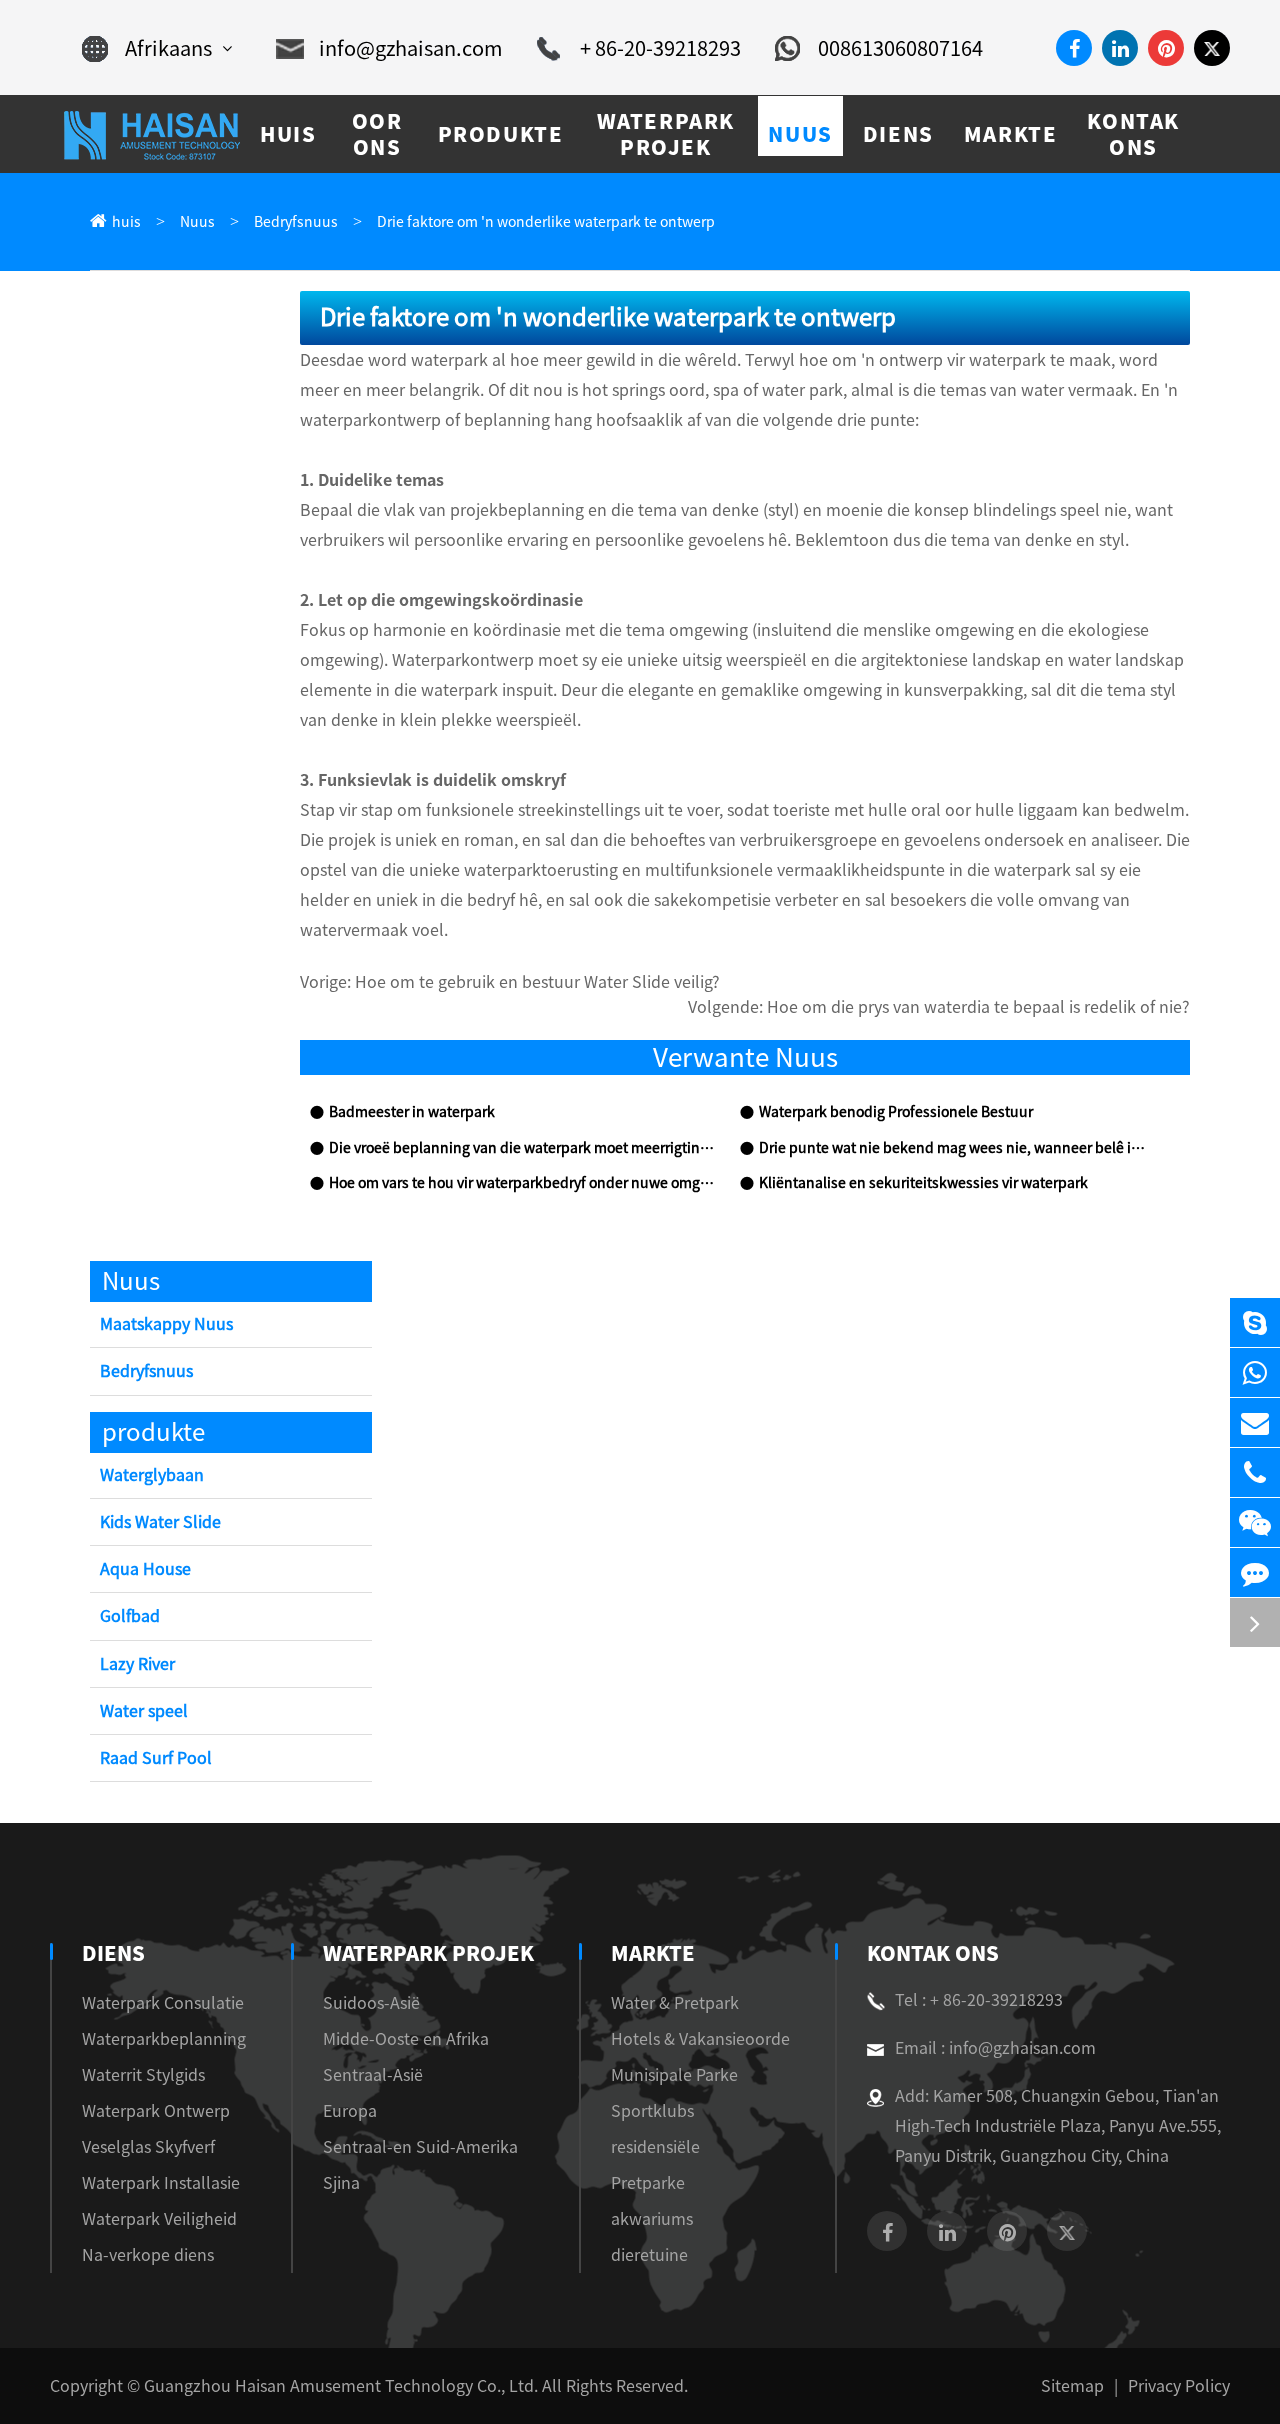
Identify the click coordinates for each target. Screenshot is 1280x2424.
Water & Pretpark (675, 2003)
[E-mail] (1255, 1422)
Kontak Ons (933, 1953)
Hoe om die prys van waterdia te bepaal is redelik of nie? (978, 1007)
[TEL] (1255, 1472)
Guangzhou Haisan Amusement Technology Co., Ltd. (341, 2386)
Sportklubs (652, 2111)
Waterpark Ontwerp (156, 2111)
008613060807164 (900, 48)
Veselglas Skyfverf (148, 2147)
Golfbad (130, 1616)
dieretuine (649, 2255)
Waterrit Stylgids (143, 2075)
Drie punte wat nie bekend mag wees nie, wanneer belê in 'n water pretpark (954, 1148)
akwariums (652, 2219)
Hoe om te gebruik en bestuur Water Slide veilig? (537, 982)
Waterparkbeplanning (164, 2039)
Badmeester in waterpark (412, 1112)
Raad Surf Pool (156, 1758)
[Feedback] (1255, 1572)
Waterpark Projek (428, 1953)
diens (113, 1953)
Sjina (341, 2183)
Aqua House (145, 1569)
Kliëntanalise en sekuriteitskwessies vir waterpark (923, 1183)
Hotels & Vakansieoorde (700, 2039)
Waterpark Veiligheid (159, 2219)
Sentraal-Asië (373, 2075)
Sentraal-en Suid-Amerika (420, 2147)
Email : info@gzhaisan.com (995, 2048)
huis (126, 222)
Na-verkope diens (148, 2255)
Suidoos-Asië (371, 2003)
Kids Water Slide (160, 1522)
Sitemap (1072, 2386)
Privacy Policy (1179, 2386)
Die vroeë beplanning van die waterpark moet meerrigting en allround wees (524, 1148)
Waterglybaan (152, 1475)
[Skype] (1255, 1322)
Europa (350, 2111)
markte (653, 1953)
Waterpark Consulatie (163, 2003)
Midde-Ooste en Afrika (406, 2039)
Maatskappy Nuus (166, 1324)
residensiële (655, 2147)
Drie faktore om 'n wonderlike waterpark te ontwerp (546, 222)
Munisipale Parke (674, 2075)
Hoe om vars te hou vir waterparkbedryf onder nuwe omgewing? (524, 1183)
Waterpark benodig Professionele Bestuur (896, 1112)
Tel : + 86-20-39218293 (979, 2000)
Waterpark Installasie (161, 2183)
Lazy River (137, 1664)
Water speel (144, 1711)
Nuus (197, 222)
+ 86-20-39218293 (660, 48)
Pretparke (648, 2183)
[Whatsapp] (1255, 1372)
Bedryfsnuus (296, 222)
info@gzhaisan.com (411, 48)
